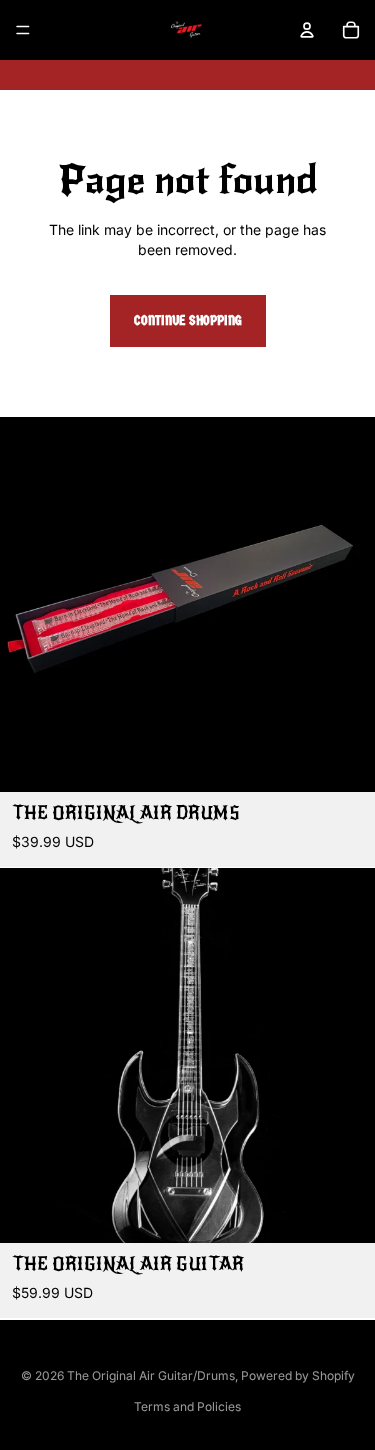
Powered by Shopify (298, 1375)
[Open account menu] (307, 30)
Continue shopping (188, 320)
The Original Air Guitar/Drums (151, 1375)
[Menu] (23, 30)
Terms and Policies (187, 1406)
